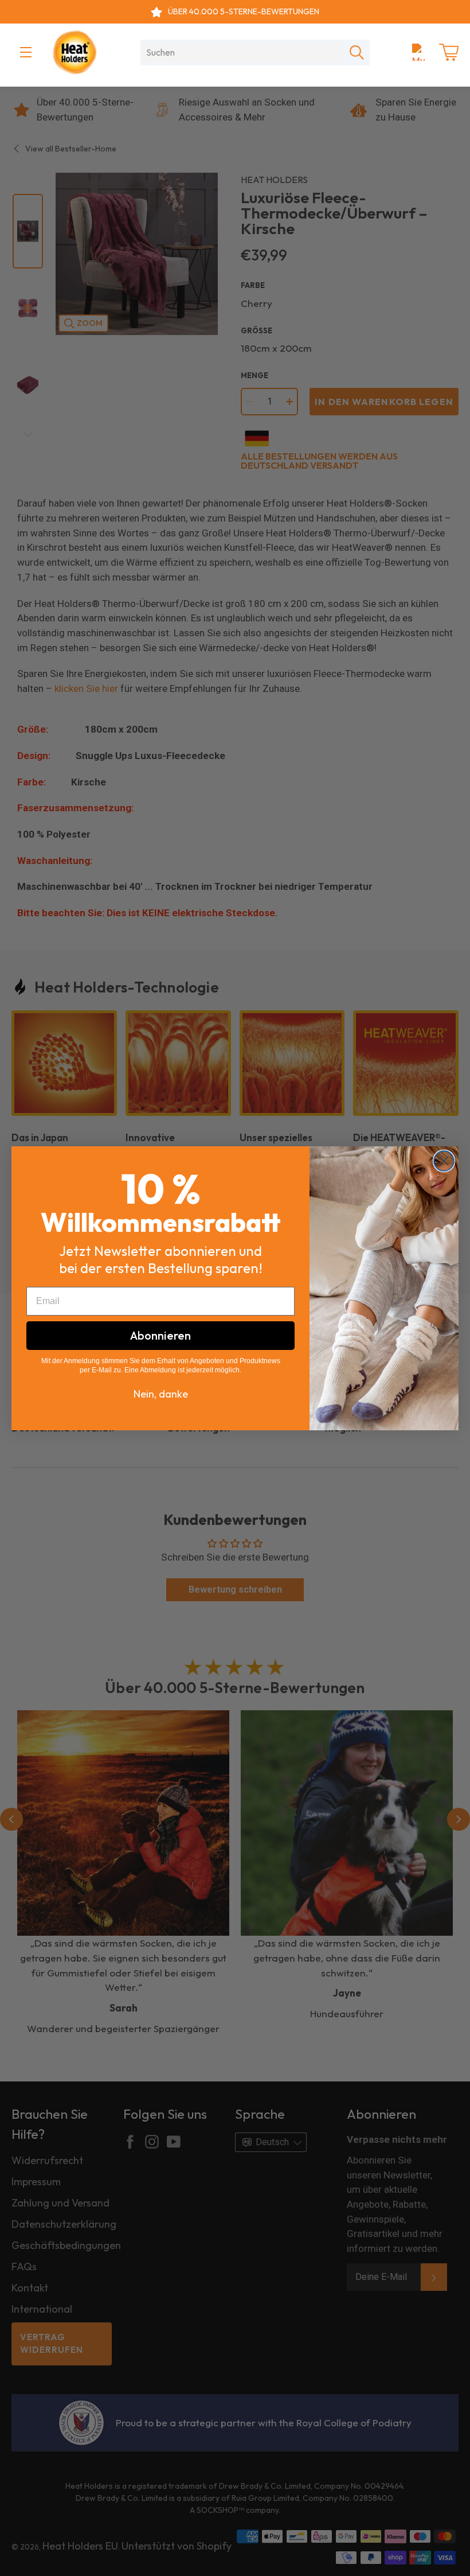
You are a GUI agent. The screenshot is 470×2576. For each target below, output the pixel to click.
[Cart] (449, 52)
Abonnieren (160, 1335)
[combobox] (242, 52)
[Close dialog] (444, 1161)
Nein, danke (161, 1394)
